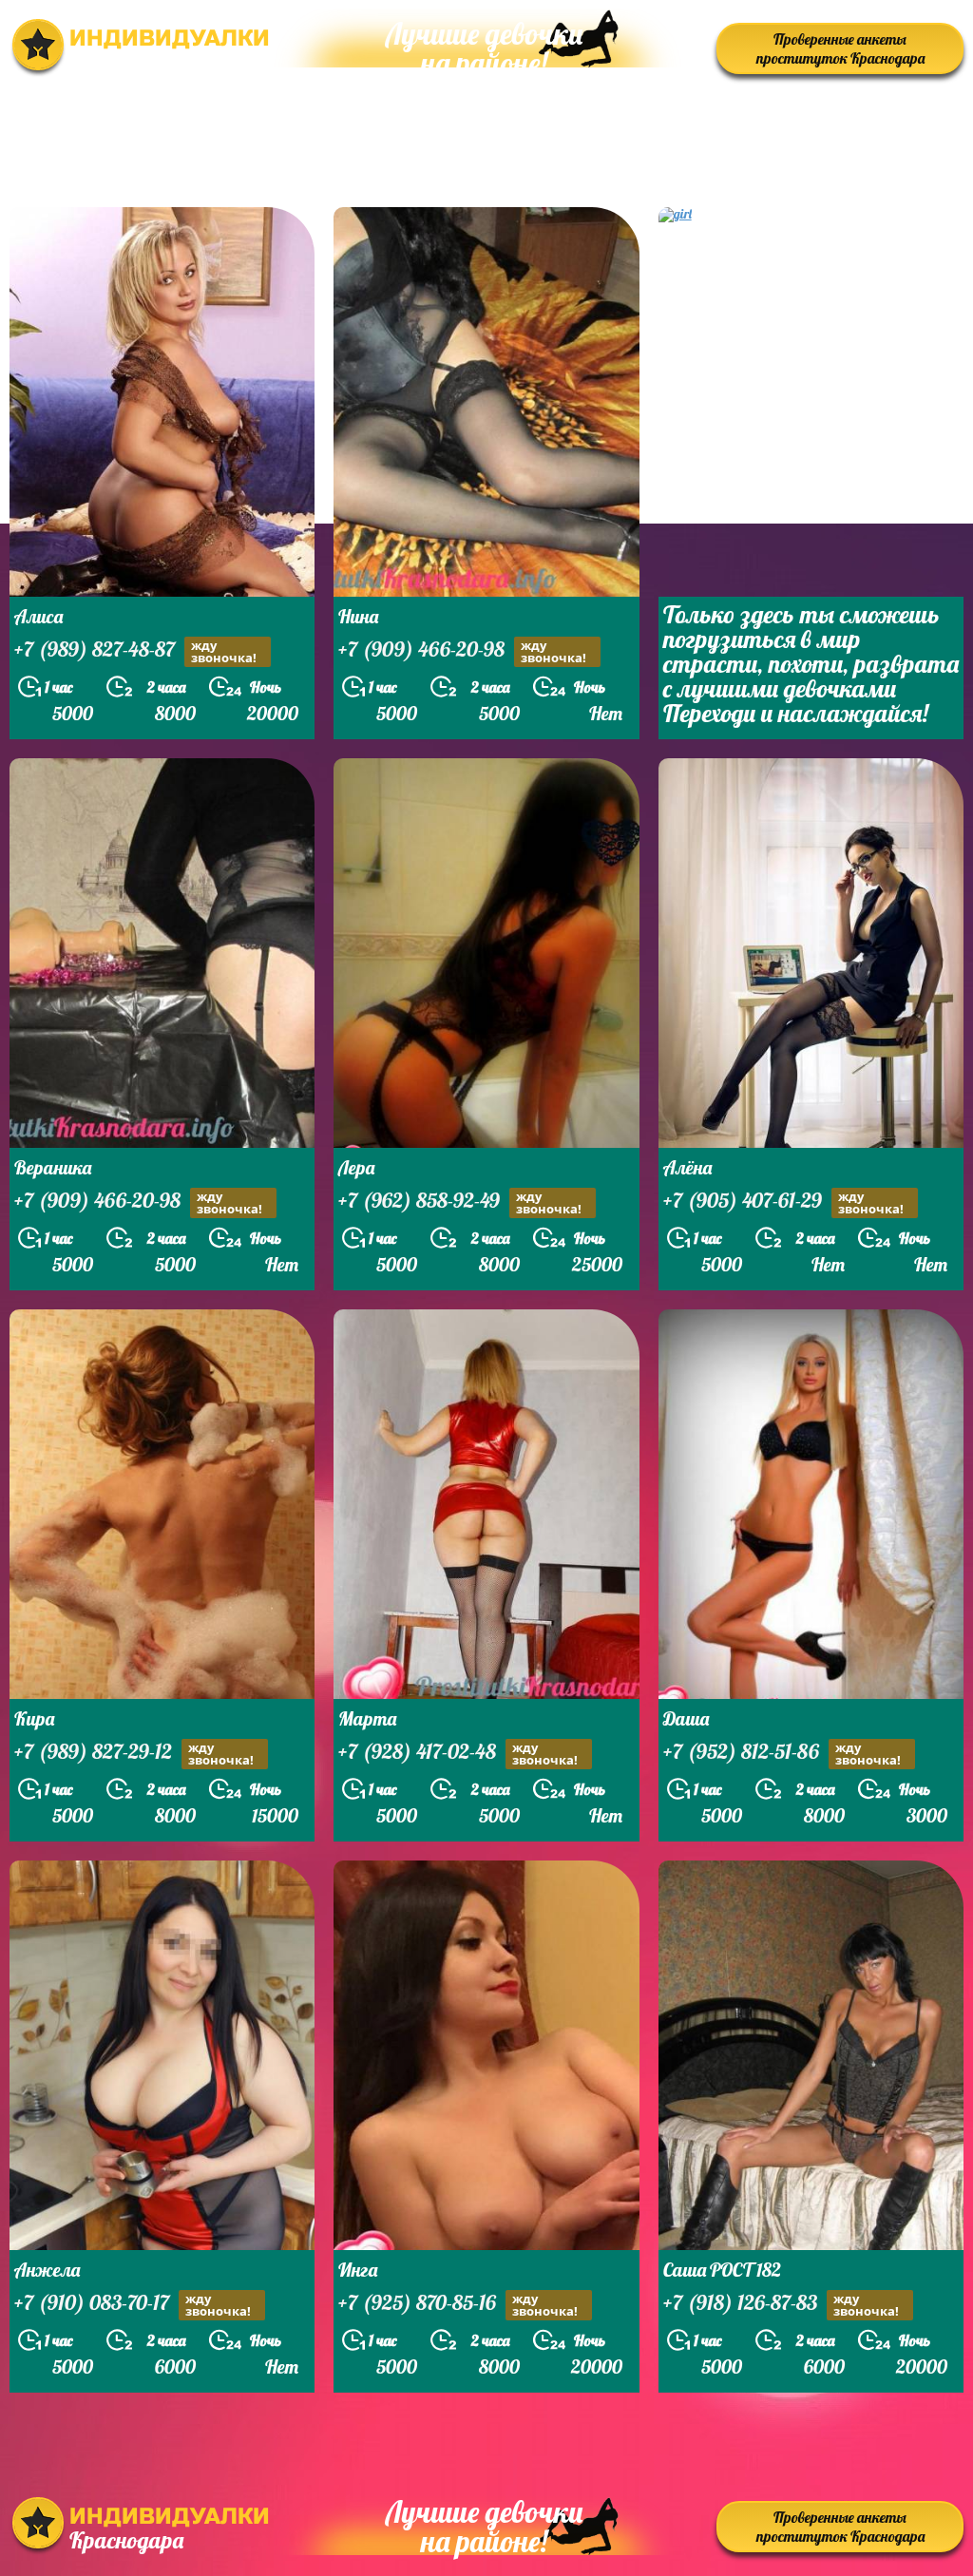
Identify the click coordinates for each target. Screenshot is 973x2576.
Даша (686, 1718)
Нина (358, 616)
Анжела (47, 2270)
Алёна (687, 1167)
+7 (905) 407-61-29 (783, 1202)
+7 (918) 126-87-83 (781, 2304)
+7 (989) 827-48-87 (135, 651)
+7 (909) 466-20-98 (462, 651)
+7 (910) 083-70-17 (133, 2304)
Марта (367, 1718)
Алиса (38, 616)
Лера (356, 1167)
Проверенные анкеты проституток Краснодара (840, 48)
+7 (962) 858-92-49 (460, 1202)
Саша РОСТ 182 (722, 2270)
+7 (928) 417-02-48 (458, 1753)
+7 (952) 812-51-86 (782, 1753)
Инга (358, 2270)
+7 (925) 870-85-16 (458, 2304)
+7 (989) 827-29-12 (134, 1753)
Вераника (53, 1167)
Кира (34, 1718)
